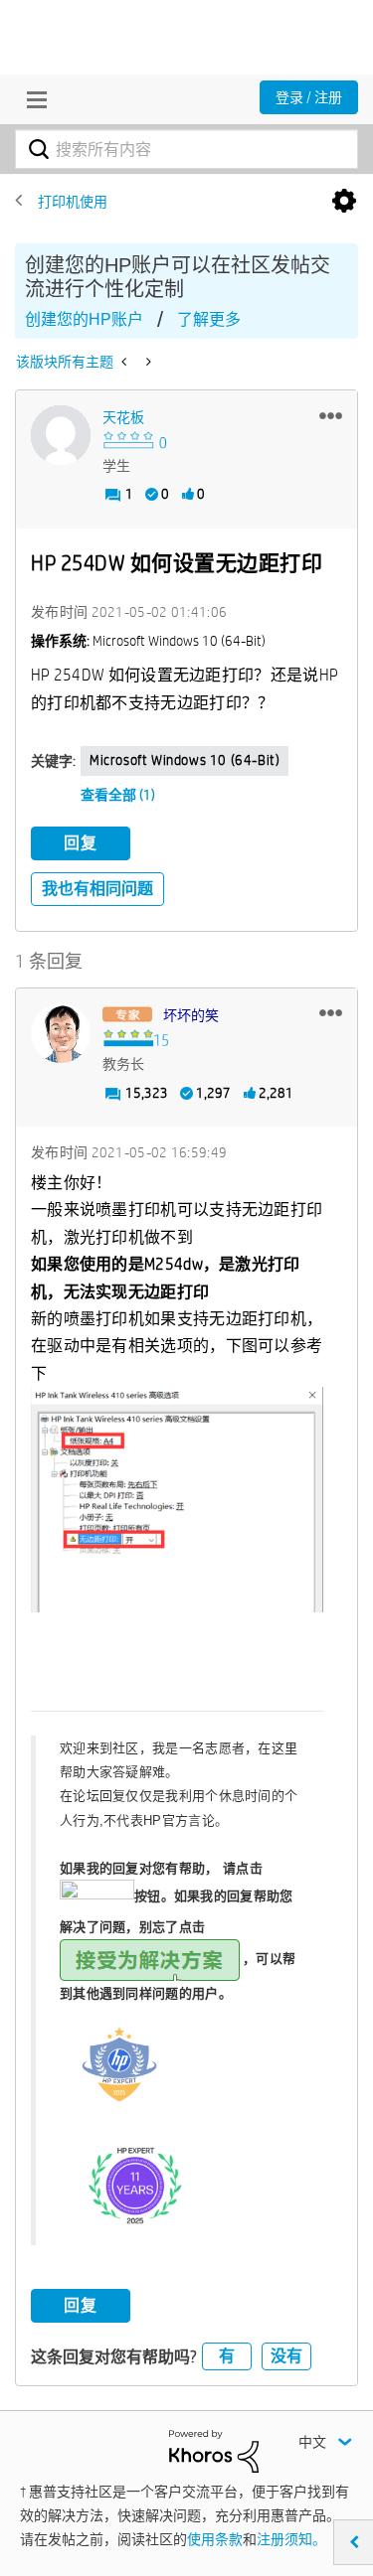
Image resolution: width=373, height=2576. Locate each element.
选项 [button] (344, 202)
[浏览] (32, 99)
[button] (331, 415)
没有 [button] (286, 2356)
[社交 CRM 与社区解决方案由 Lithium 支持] (214, 2450)
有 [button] (227, 2356)
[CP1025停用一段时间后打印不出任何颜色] (126, 362)
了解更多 (209, 319)
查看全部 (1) (118, 795)
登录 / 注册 (309, 97)
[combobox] (186, 149)
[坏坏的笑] (61, 1033)
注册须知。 (291, 2539)
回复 (81, 843)
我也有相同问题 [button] (97, 889)
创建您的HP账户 (84, 319)
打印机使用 (73, 202)
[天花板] (61, 435)
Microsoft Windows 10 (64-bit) (185, 760)
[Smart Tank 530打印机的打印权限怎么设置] (147, 362)
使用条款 (215, 2539)
